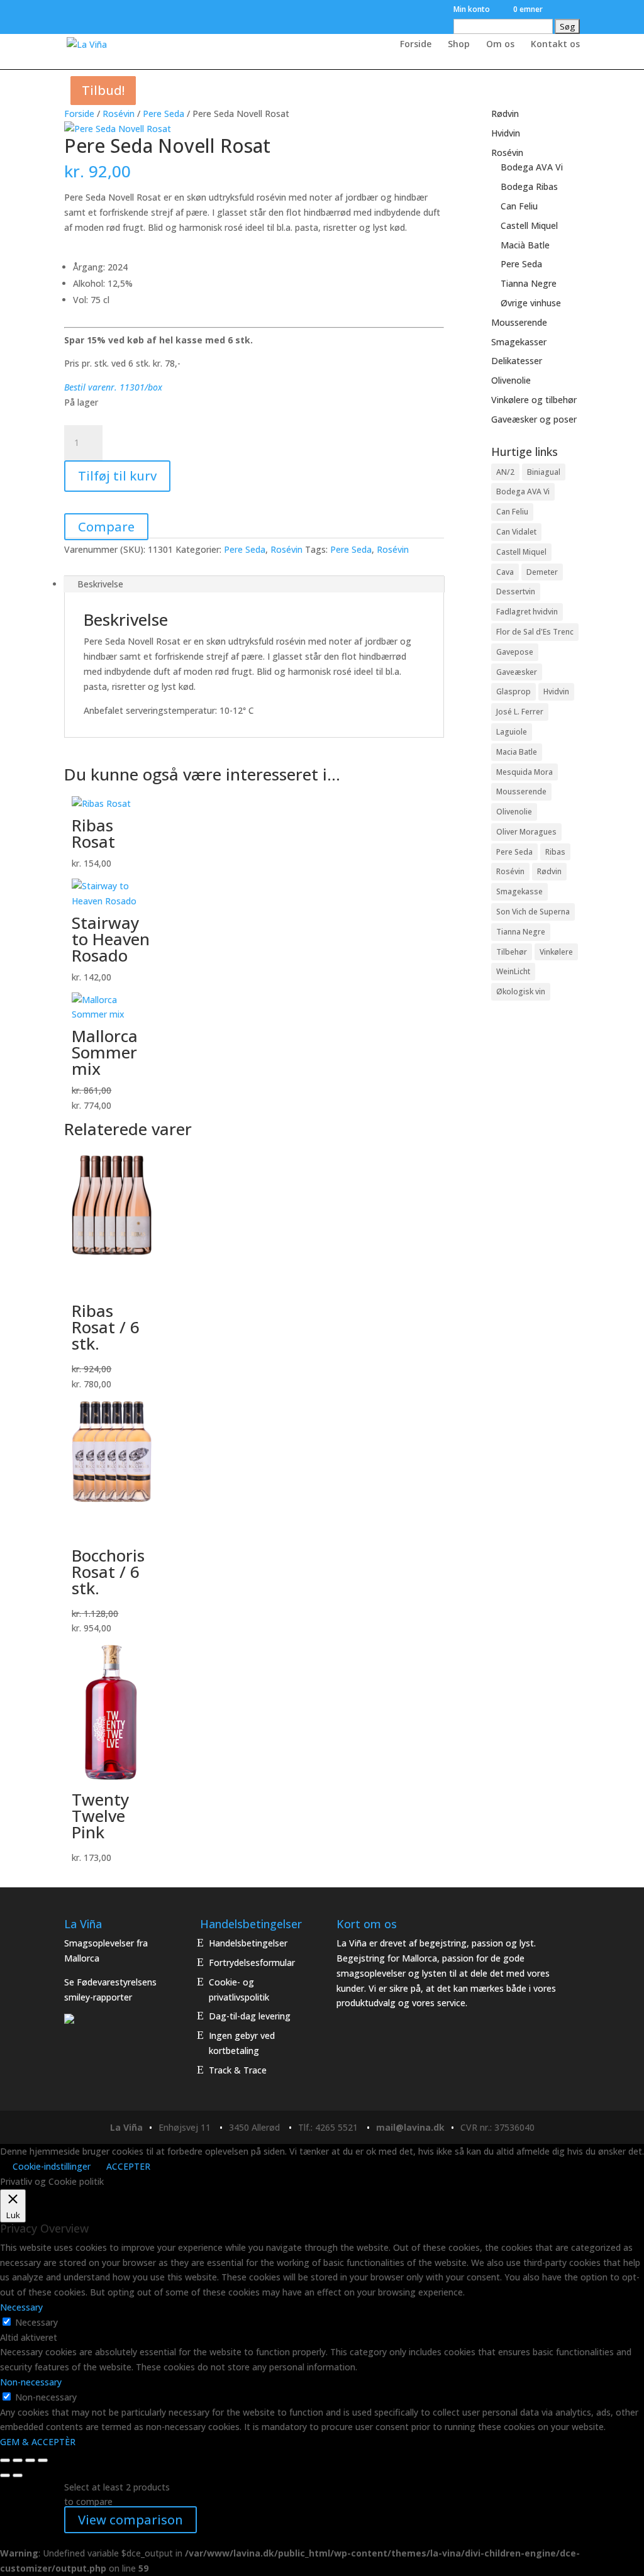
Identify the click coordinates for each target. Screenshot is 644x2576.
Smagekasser (519, 342)
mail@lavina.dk (410, 2127)
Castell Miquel (529, 225)
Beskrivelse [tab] (100, 584)
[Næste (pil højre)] (18, 2475)
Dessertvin (516, 591)
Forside (416, 45)
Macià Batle (525, 245)
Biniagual (544, 472)
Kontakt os (555, 45)
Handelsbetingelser (248, 1943)
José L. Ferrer (520, 712)
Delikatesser (517, 361)
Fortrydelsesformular (252, 1963)
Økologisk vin (521, 991)
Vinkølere (556, 952)
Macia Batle (517, 752)
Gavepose (515, 652)
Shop (459, 45)
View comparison (130, 2520)
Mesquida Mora (525, 772)
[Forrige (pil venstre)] (5, 2475)
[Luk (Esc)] (43, 2460)
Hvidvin (506, 133)
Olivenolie (511, 380)
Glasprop (514, 691)
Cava (505, 572)
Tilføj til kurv (117, 476)
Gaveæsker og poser (534, 419)
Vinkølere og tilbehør (534, 400)
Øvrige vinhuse (531, 303)
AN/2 (505, 472)
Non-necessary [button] (31, 2382)
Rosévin (119, 114)
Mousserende (519, 322)
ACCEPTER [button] (128, 2166)
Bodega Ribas (529, 186)
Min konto (472, 10)
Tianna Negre (529, 283)
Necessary (36, 2322)
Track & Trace (238, 2070)
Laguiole (512, 732)
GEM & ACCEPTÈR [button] (38, 2442)
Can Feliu (519, 206)
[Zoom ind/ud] (5, 2460)
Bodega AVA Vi (532, 167)
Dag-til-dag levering (250, 2016)
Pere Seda (164, 114)
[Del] (30, 2460)
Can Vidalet (516, 532)
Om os (500, 45)
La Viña (126, 2127)
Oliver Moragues (526, 832)
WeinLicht (513, 971)
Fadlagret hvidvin (527, 612)
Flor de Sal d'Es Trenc (535, 632)
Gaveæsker (517, 672)
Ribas (555, 852)
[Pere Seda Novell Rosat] (118, 129)
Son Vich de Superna (533, 912)
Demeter (542, 572)
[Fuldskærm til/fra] (18, 2460)
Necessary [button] (21, 2307)
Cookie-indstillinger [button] (52, 2166)
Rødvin (505, 114)
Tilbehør (512, 952)
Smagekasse (519, 891)
